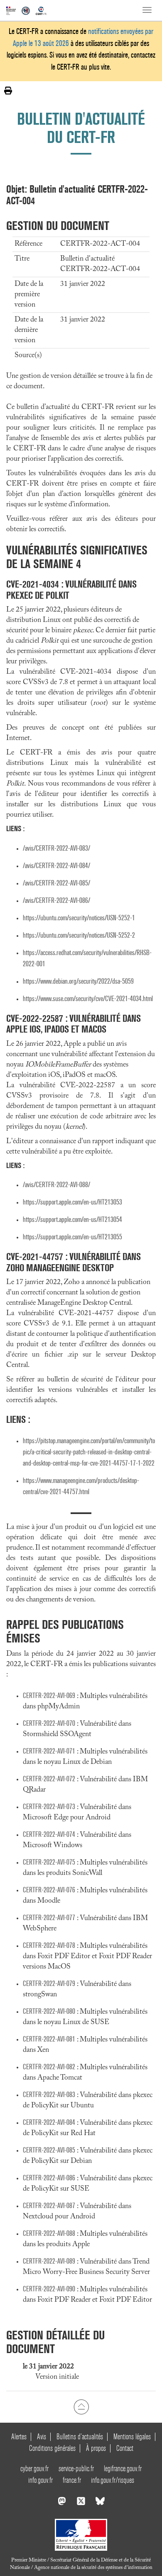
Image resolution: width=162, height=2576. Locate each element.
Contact (125, 2448)
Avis (42, 2437)
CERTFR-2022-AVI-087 (49, 2206)
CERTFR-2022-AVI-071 (49, 1751)
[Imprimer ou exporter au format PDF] (8, 91)
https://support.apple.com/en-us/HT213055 (72, 1237)
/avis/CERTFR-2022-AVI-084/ (56, 866)
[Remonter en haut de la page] (81, 2407)
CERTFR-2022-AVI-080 (49, 2011)
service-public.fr (76, 2468)
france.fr (72, 2480)
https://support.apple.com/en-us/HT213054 (72, 1220)
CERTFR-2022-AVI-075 (49, 1862)
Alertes (19, 2437)
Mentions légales (132, 2437)
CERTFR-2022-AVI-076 (49, 1890)
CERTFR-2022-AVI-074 (49, 1835)
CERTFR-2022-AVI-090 (49, 2289)
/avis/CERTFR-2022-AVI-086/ (56, 901)
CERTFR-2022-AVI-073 (49, 1807)
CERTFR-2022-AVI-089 (49, 2261)
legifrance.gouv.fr (123, 2468)
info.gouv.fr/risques (113, 2480)
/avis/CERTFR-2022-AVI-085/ (56, 883)
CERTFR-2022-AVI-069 (49, 1696)
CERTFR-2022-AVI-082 (49, 2067)
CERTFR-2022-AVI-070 (49, 1723)
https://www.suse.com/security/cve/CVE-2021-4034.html (88, 999)
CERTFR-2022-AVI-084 (49, 2122)
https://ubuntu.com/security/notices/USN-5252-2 (79, 935)
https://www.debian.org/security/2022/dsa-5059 (78, 981)
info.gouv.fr (40, 2480)
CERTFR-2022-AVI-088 (49, 2234)
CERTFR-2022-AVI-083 (49, 2095)
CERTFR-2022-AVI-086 (49, 2178)
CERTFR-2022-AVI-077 (49, 1918)
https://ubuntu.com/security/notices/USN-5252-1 (79, 918)
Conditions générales (52, 2448)
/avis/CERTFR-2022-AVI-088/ (56, 1185)
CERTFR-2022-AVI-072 (49, 1779)
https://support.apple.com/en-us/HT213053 (72, 1202)
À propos (96, 2448)
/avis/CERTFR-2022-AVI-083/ (56, 848)
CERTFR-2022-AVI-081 (49, 2039)
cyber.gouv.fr (34, 2468)
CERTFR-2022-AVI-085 (49, 2150)
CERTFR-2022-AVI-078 (49, 1946)
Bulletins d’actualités (80, 2437)
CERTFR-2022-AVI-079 (49, 1984)
